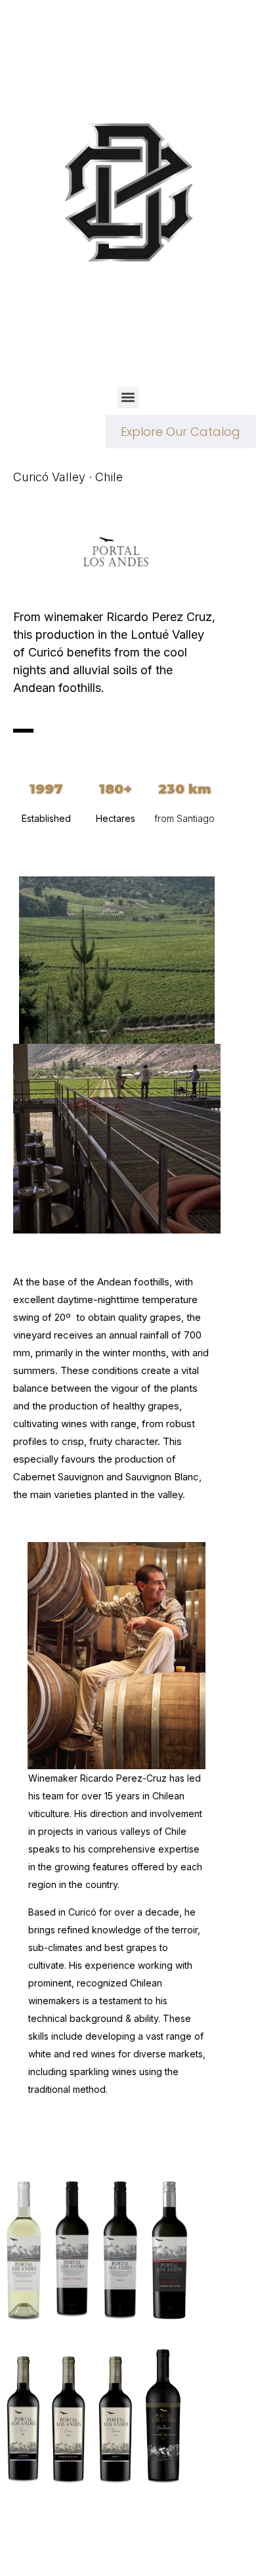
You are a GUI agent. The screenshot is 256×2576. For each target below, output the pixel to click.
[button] (128, 397)
